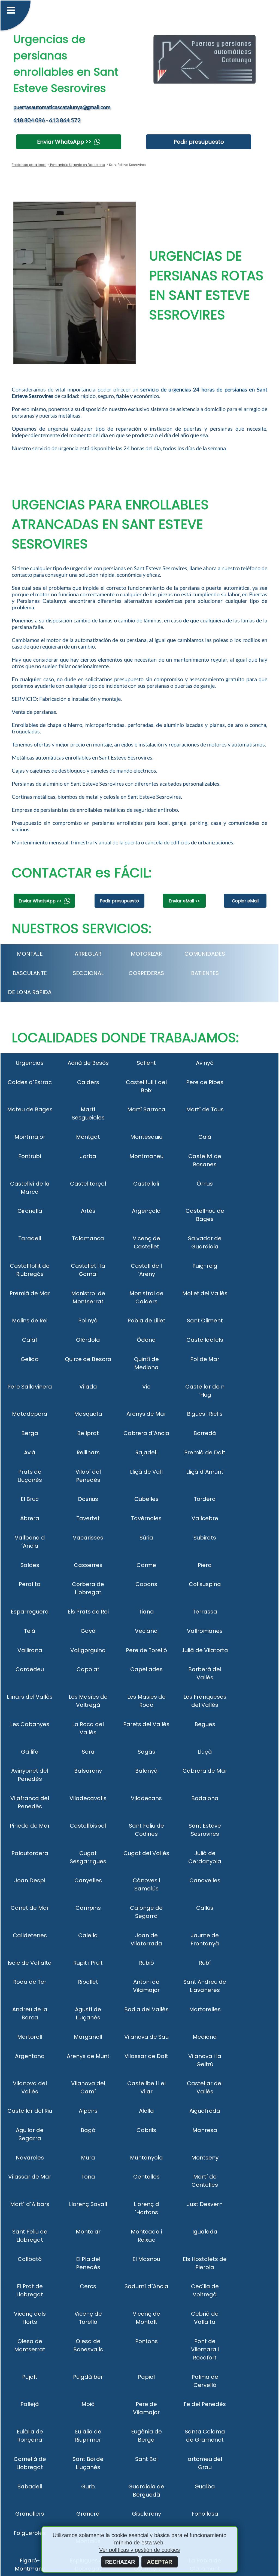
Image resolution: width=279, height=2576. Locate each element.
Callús (205, 1908)
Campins (88, 1908)
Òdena (146, 1340)
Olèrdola (88, 1340)
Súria (146, 1538)
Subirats (205, 1538)
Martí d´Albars (30, 2204)
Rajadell (146, 1452)
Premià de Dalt (205, 1452)
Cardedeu (30, 1669)
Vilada (88, 1387)
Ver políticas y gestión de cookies (139, 2550)
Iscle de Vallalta (30, 1963)
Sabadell (30, 2486)
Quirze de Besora (88, 1359)
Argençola (146, 1211)
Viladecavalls (88, 1798)
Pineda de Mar (30, 1826)
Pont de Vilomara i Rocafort (205, 2349)
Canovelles (205, 1880)
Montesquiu (146, 1137)
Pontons (146, 2341)
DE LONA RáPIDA (30, 992)
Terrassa (205, 1612)
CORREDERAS (146, 973)
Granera (88, 2514)
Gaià (205, 1137)
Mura (88, 2158)
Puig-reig (205, 1266)
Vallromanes (205, 1631)
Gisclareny (146, 2514)
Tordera (205, 1499)
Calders (88, 1082)
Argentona (30, 2056)
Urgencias (30, 1063)
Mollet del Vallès (205, 1293)
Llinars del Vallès (30, 1697)
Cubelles (146, 1499)
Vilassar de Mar (30, 2177)
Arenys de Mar (146, 1414)
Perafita (30, 1584)
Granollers (30, 2514)
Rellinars (88, 1452)
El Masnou (146, 2259)
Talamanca (88, 1238)
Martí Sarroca (146, 1109)
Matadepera (30, 1414)
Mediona (205, 2037)
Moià (88, 2404)
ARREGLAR (88, 954)
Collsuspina (205, 1584)
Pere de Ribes (205, 1082)
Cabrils (146, 2130)
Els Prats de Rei (88, 1612)
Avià (30, 1452)
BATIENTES (205, 973)
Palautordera (30, 1853)
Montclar (88, 2232)
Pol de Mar (205, 1359)
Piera (205, 1565)
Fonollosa (205, 2514)
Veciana (146, 1631)
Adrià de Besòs (88, 1063)
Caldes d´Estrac (30, 1082)
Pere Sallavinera (30, 1387)
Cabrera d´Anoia (146, 1433)
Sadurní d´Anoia (146, 2286)
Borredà (205, 1433)
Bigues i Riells (205, 1414)
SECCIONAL (88, 973)
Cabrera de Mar (205, 1771)
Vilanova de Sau (146, 2037)
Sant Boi (146, 2459)
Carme (146, 1565)
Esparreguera (30, 1612)
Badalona (205, 1798)
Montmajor (30, 1137)
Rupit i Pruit (88, 1963)
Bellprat (88, 1433)
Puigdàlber (88, 2377)
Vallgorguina (88, 1650)
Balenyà (146, 1771)
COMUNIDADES (205, 954)
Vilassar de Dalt (146, 2056)
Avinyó (205, 1063)
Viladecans (146, 1798)
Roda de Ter (30, 1982)
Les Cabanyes (30, 1724)
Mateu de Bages (30, 1109)
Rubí (205, 1963)
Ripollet (88, 1982)
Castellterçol (88, 1184)
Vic (146, 1387)
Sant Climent (205, 1321)
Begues (205, 1724)
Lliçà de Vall (146, 1472)
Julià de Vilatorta (205, 1650)
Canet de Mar (30, 1908)
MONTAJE (30, 954)
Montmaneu (146, 1156)
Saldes (30, 1565)
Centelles (146, 2177)
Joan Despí (30, 1880)
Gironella (30, 1211)
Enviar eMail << (184, 901)
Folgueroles (30, 2533)
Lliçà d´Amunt (205, 1472)
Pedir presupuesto (199, 142)
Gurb (88, 2486)
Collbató (30, 2259)
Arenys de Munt (88, 2056)
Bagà (88, 2130)
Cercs (88, 2286)
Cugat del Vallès (146, 1853)
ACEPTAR (160, 2562)
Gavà (88, 1631)
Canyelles (88, 1880)
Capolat (88, 1669)
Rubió (146, 1963)
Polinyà (88, 1321)
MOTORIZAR (146, 954)
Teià (30, 1631)
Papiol (146, 2377)
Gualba (205, 2486)
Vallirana (30, 1650)
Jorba (88, 1156)
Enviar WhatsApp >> (64, 142)
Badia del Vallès (146, 2009)
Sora (88, 1752)
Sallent (146, 1063)
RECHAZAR (120, 2562)
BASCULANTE (30, 973)
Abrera (30, 1518)
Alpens (88, 2111)
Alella (146, 2111)
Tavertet (88, 1518)
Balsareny (88, 1771)
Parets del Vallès (146, 1724)
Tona (88, 2177)
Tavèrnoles (146, 1518)
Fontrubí (30, 1156)
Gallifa (30, 1752)
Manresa (205, 2130)
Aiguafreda (205, 2111)
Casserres (88, 1565)
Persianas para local (29, 165)
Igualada (205, 2232)
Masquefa (88, 1414)
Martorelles (205, 2009)
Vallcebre (205, 1518)
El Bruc (30, 1499)
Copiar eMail (245, 901)
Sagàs (146, 1752)
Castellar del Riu (30, 2111)
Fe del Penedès (205, 2404)
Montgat (88, 1137)
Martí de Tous (205, 1109)
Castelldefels (205, 1340)
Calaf (30, 1340)
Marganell (88, 2037)
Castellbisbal (88, 1826)
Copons (146, 1584)
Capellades (146, 1669)
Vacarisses (88, 1538)
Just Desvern (205, 2204)
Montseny (205, 2158)
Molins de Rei (30, 1321)
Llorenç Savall (88, 2204)
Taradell (30, 1238)
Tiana (146, 1612)
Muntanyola (146, 2158)
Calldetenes (30, 1935)
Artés (88, 1211)
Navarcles (30, 2158)
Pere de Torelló (146, 1650)
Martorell (30, 2037)
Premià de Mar (30, 1293)
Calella (88, 1935)
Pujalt (30, 2377)
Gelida (30, 1359)
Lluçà (205, 1752)
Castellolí (146, 1184)
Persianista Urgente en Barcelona (77, 165)
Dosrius (88, 1499)
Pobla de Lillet (146, 1321)
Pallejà (30, 2404)
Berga (30, 1433)
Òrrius (205, 1184)
